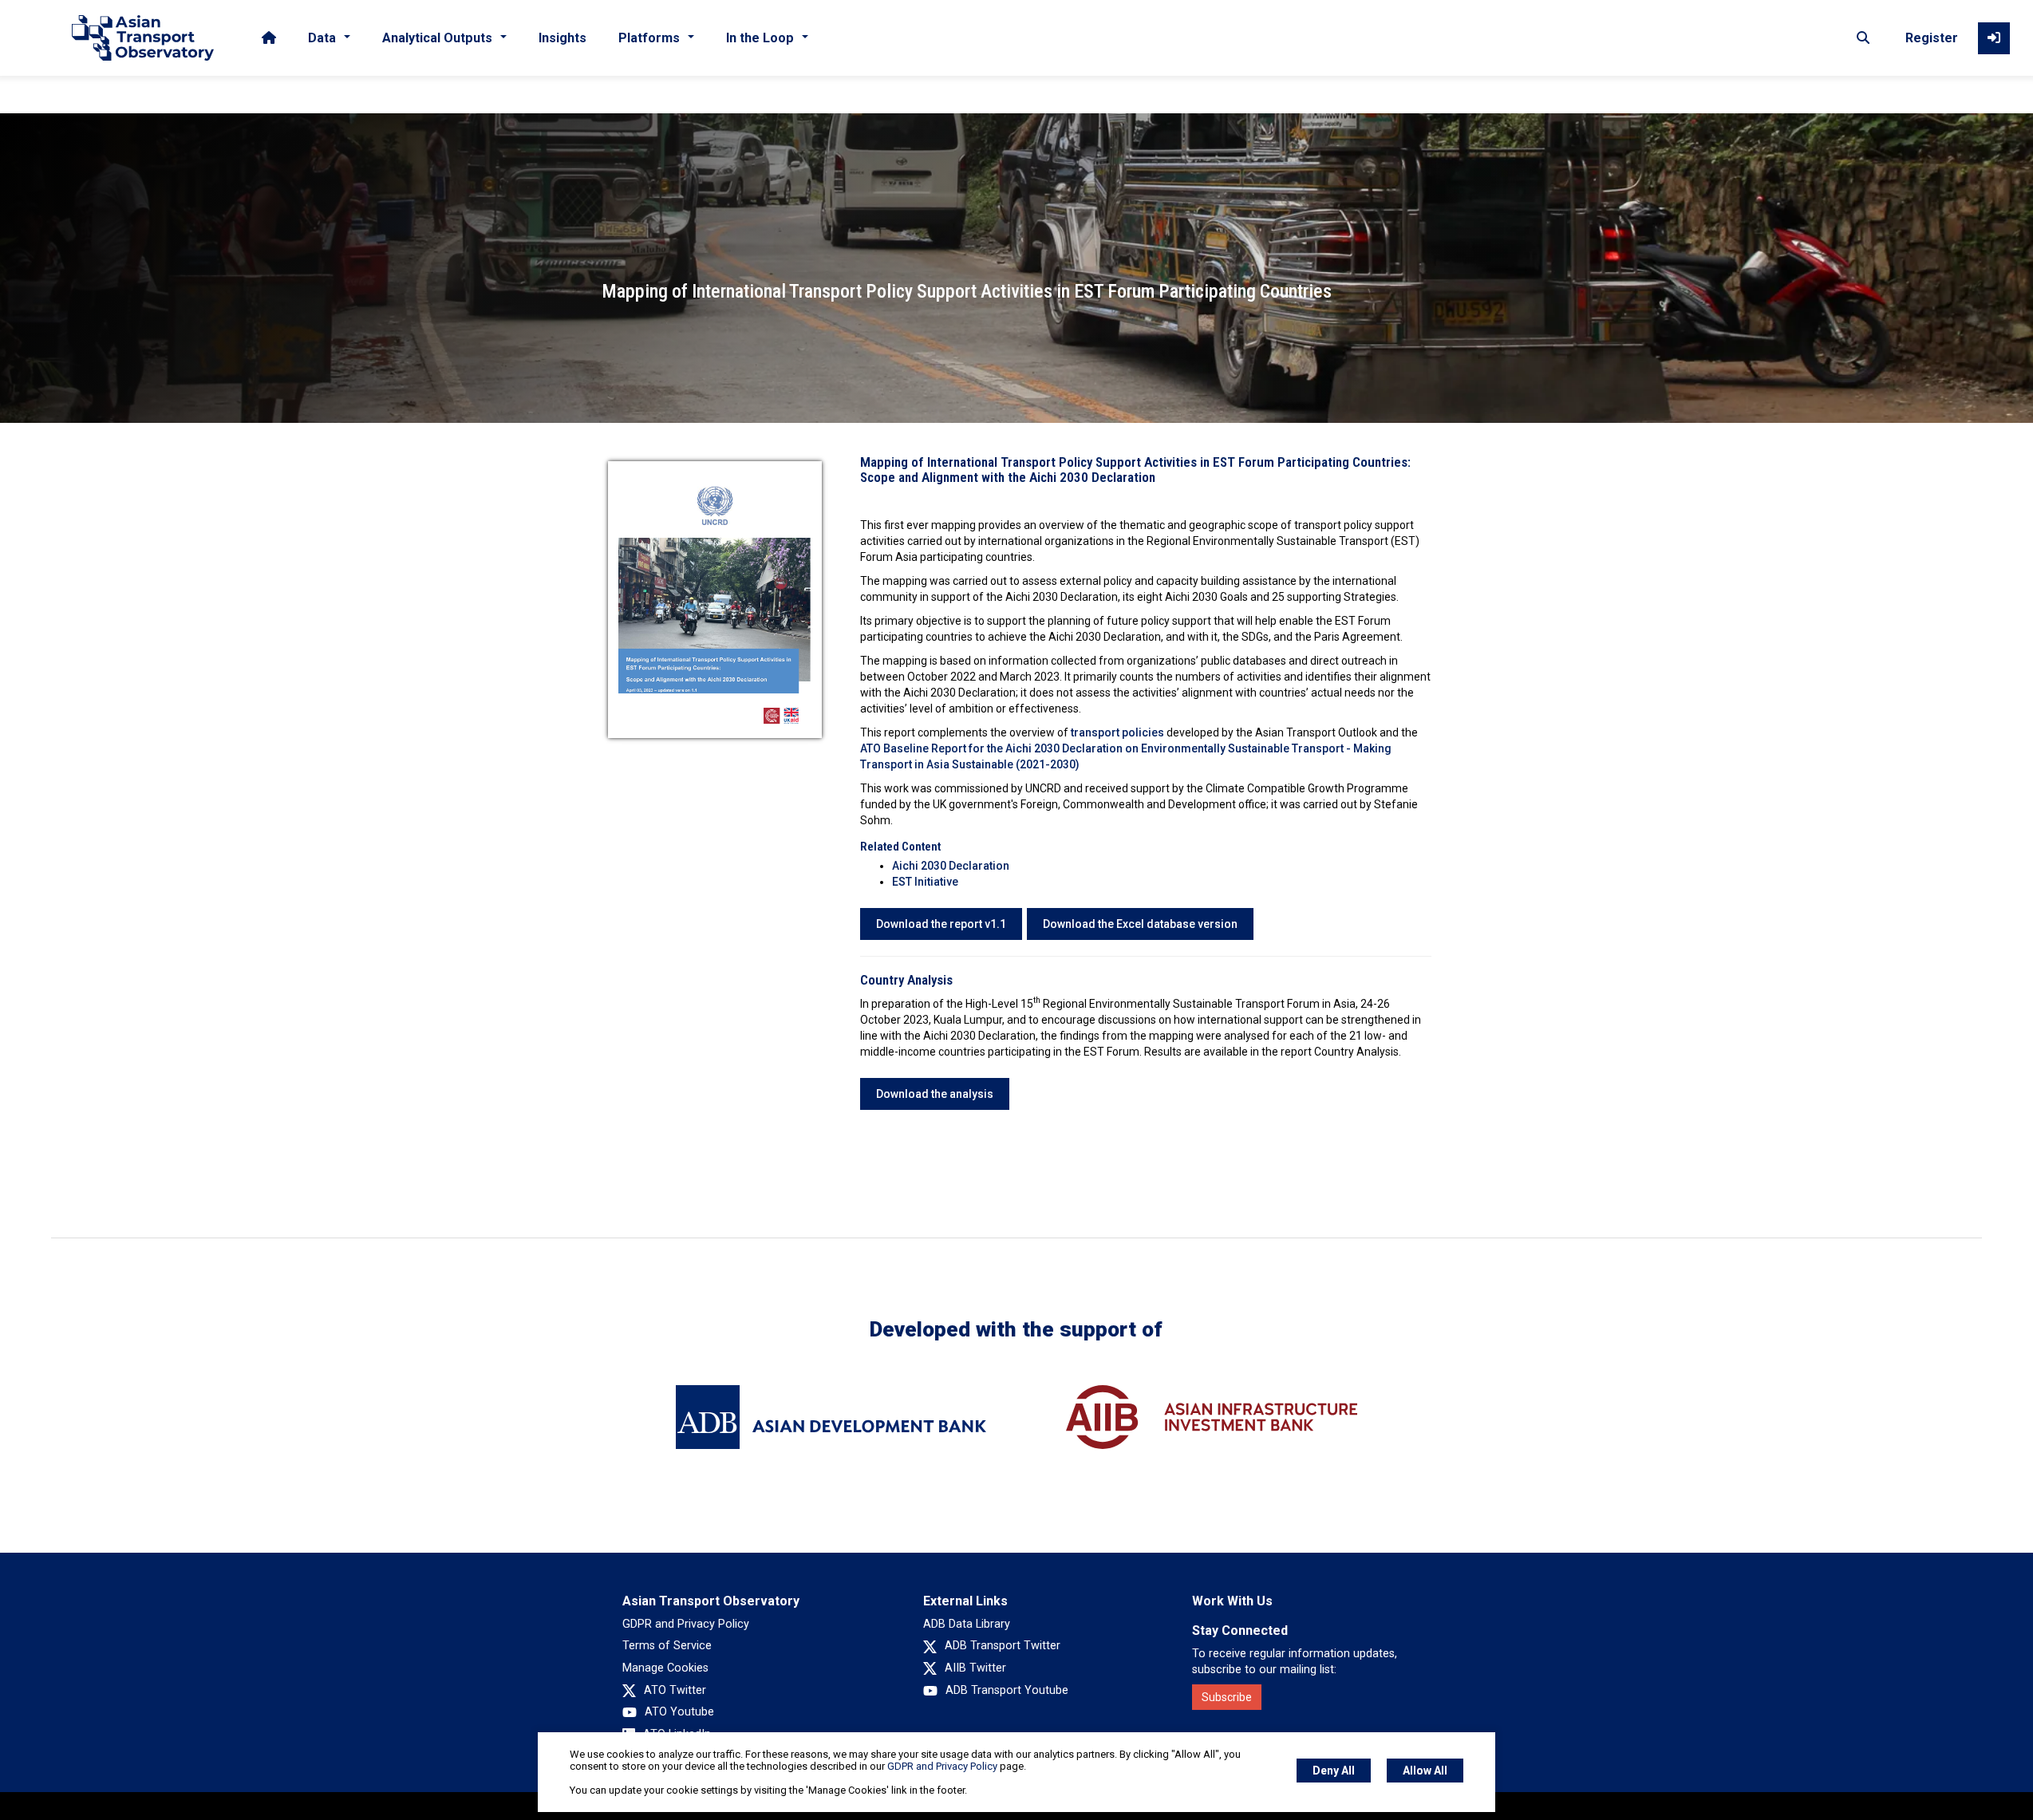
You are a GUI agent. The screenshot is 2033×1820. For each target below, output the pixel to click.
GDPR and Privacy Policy (686, 1624)
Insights (563, 38)
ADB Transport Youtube (1007, 1690)
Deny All (1334, 1771)
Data (322, 38)
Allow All (1425, 1771)
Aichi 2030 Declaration (951, 866)
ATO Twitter (675, 1690)
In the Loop (760, 38)
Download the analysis (935, 1094)
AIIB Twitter (975, 1668)
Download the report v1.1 (941, 924)
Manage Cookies (665, 1668)
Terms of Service (667, 1646)
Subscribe (1227, 1697)
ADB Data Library (967, 1624)
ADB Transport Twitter (1003, 1646)
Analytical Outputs (437, 38)
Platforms (649, 38)
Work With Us (1232, 1601)
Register (1932, 38)
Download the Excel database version (1140, 924)
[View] (715, 598)
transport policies (1117, 732)
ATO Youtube (679, 1712)
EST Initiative (925, 882)
